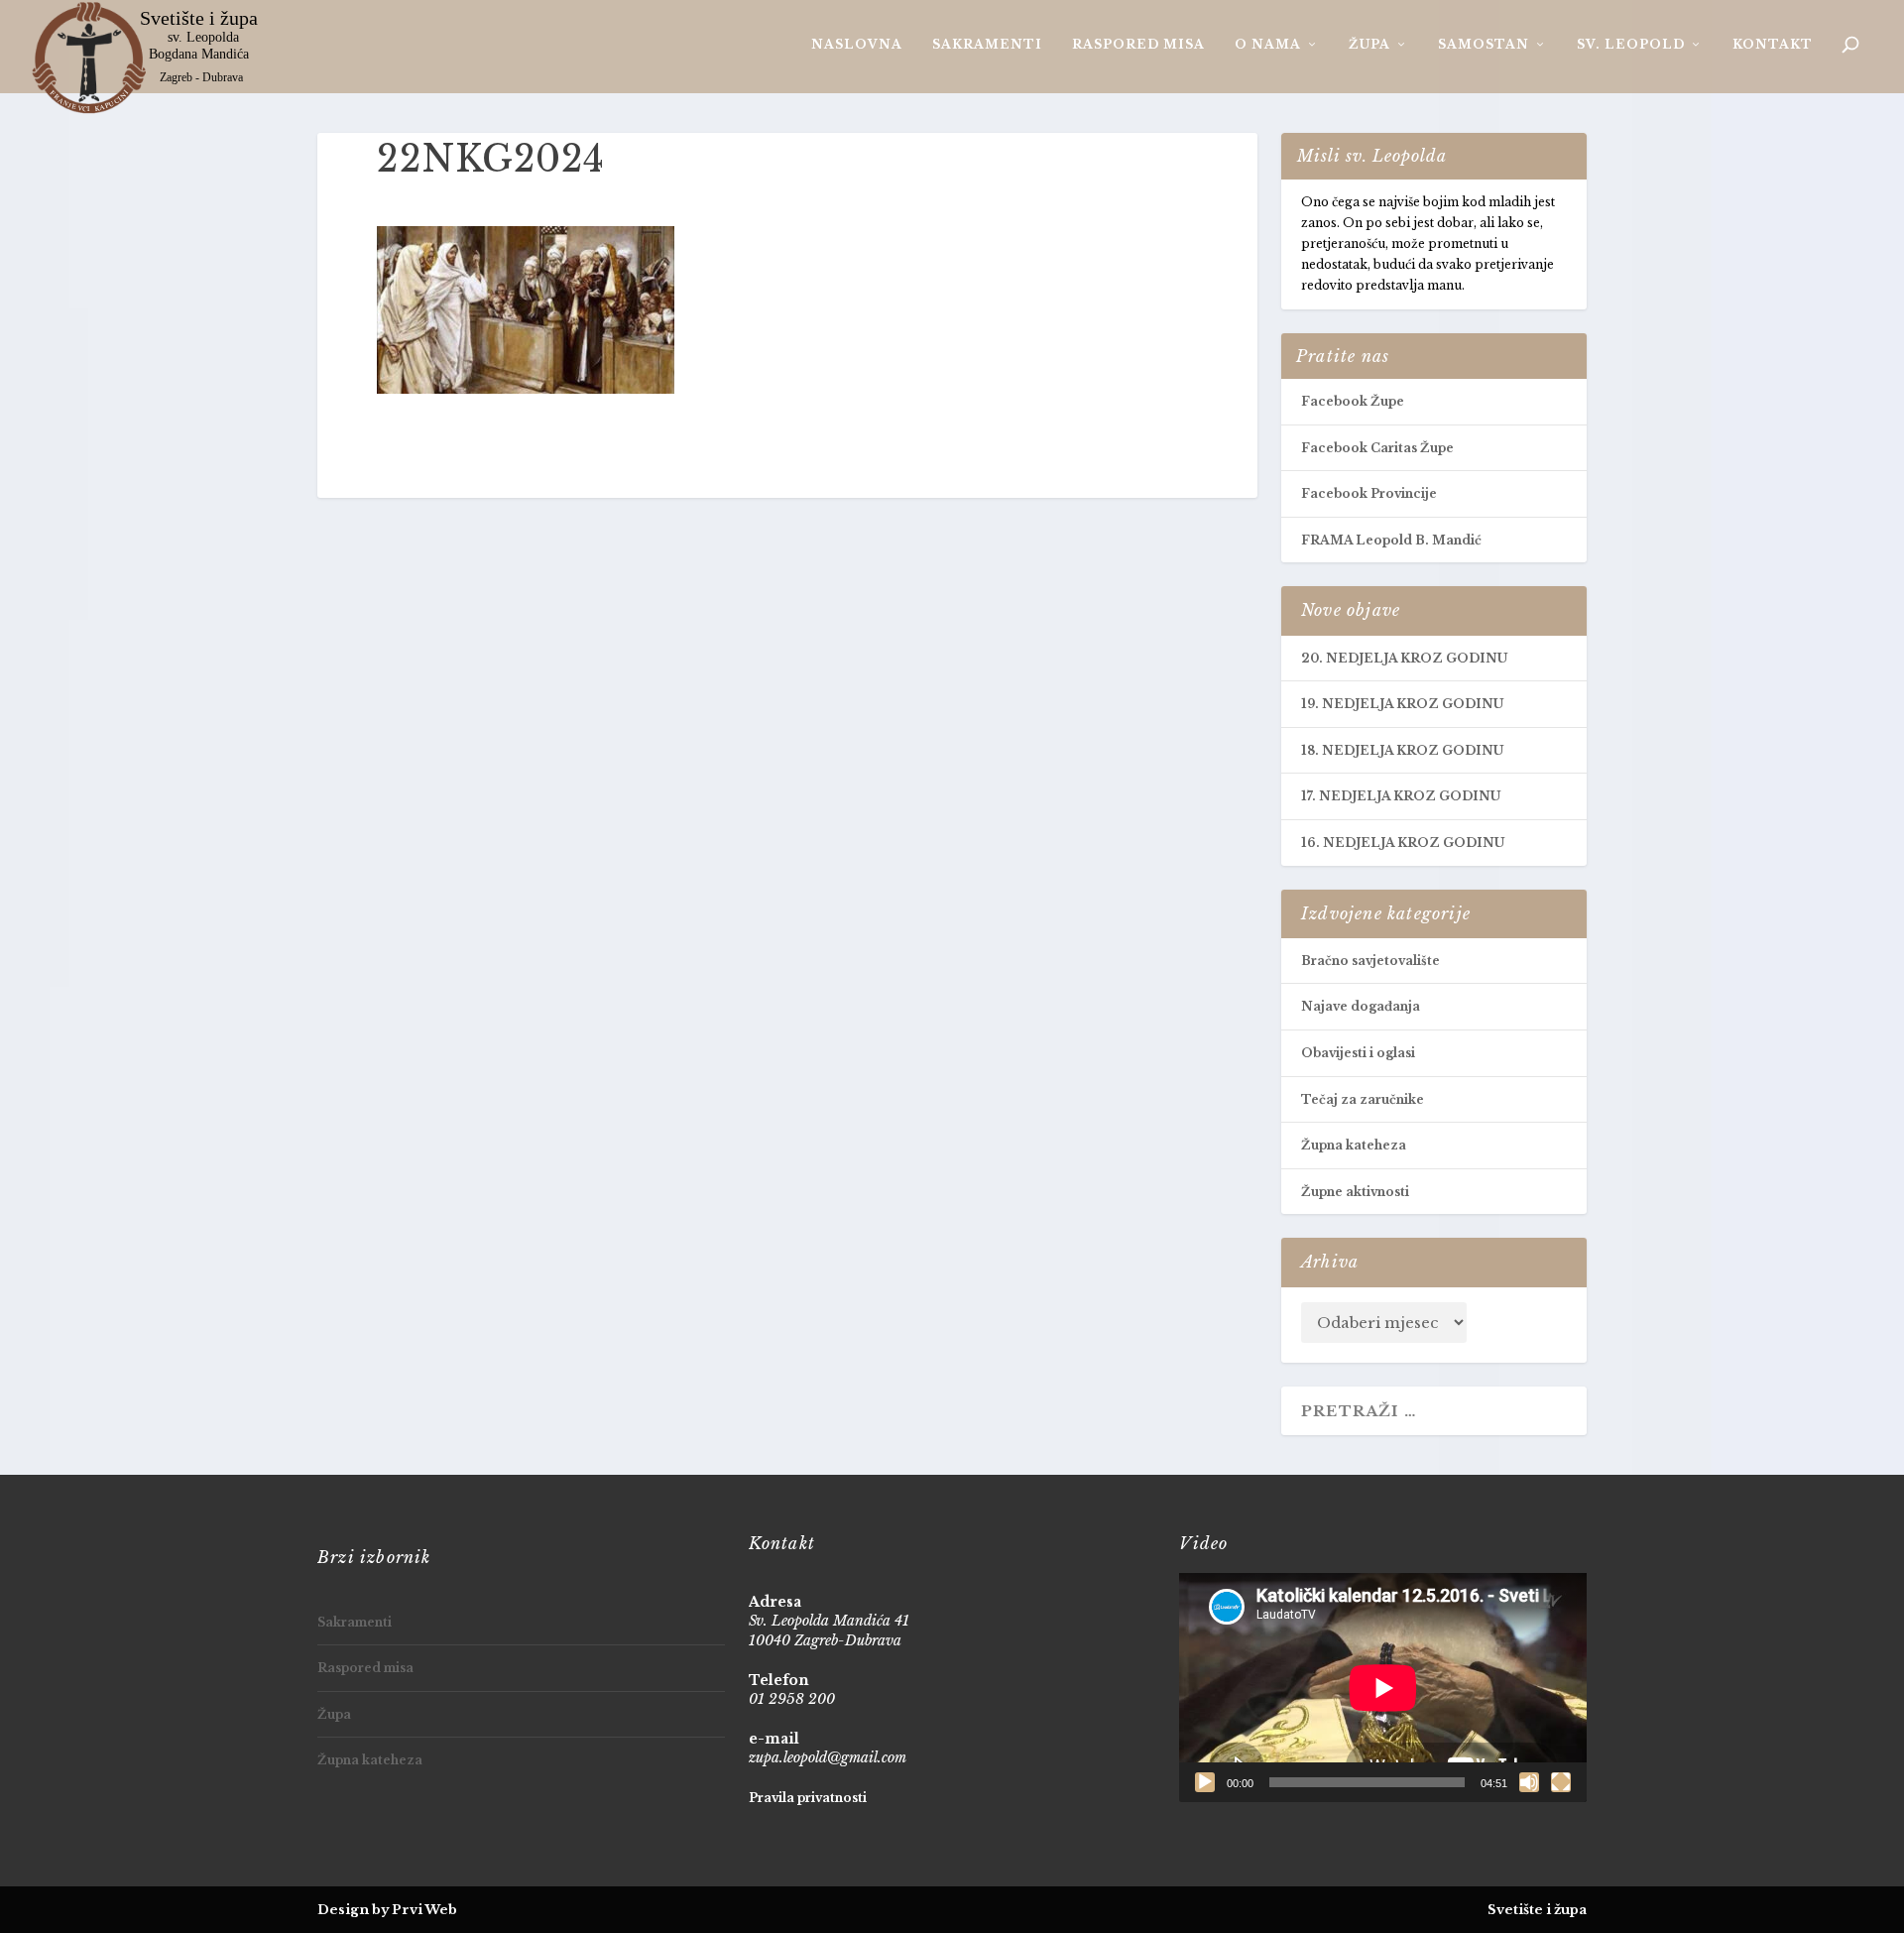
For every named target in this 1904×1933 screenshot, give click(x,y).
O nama (1268, 44)
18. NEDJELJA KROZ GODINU (1402, 750)
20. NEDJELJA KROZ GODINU (1404, 658)
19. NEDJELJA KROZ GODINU (1402, 704)
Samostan (1484, 44)
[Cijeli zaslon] (1561, 1782)
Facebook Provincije (1369, 493)
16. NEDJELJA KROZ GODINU (1403, 843)
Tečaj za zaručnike (1363, 1099)
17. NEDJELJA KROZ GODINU (1401, 796)
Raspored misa (1138, 44)
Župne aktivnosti (1355, 1192)
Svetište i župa (1537, 1910)
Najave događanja (1361, 1006)
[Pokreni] (1205, 1782)
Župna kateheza (1354, 1145)
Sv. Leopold (1631, 44)
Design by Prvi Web (387, 1910)
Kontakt (1773, 44)
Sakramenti (987, 44)
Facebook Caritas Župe (1377, 448)
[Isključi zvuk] (1529, 1782)
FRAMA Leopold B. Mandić (1391, 540)
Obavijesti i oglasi (1358, 1053)
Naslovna (857, 44)
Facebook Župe (1353, 401)
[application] (1383, 1688)
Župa (1369, 44)
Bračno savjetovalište (1370, 961)
